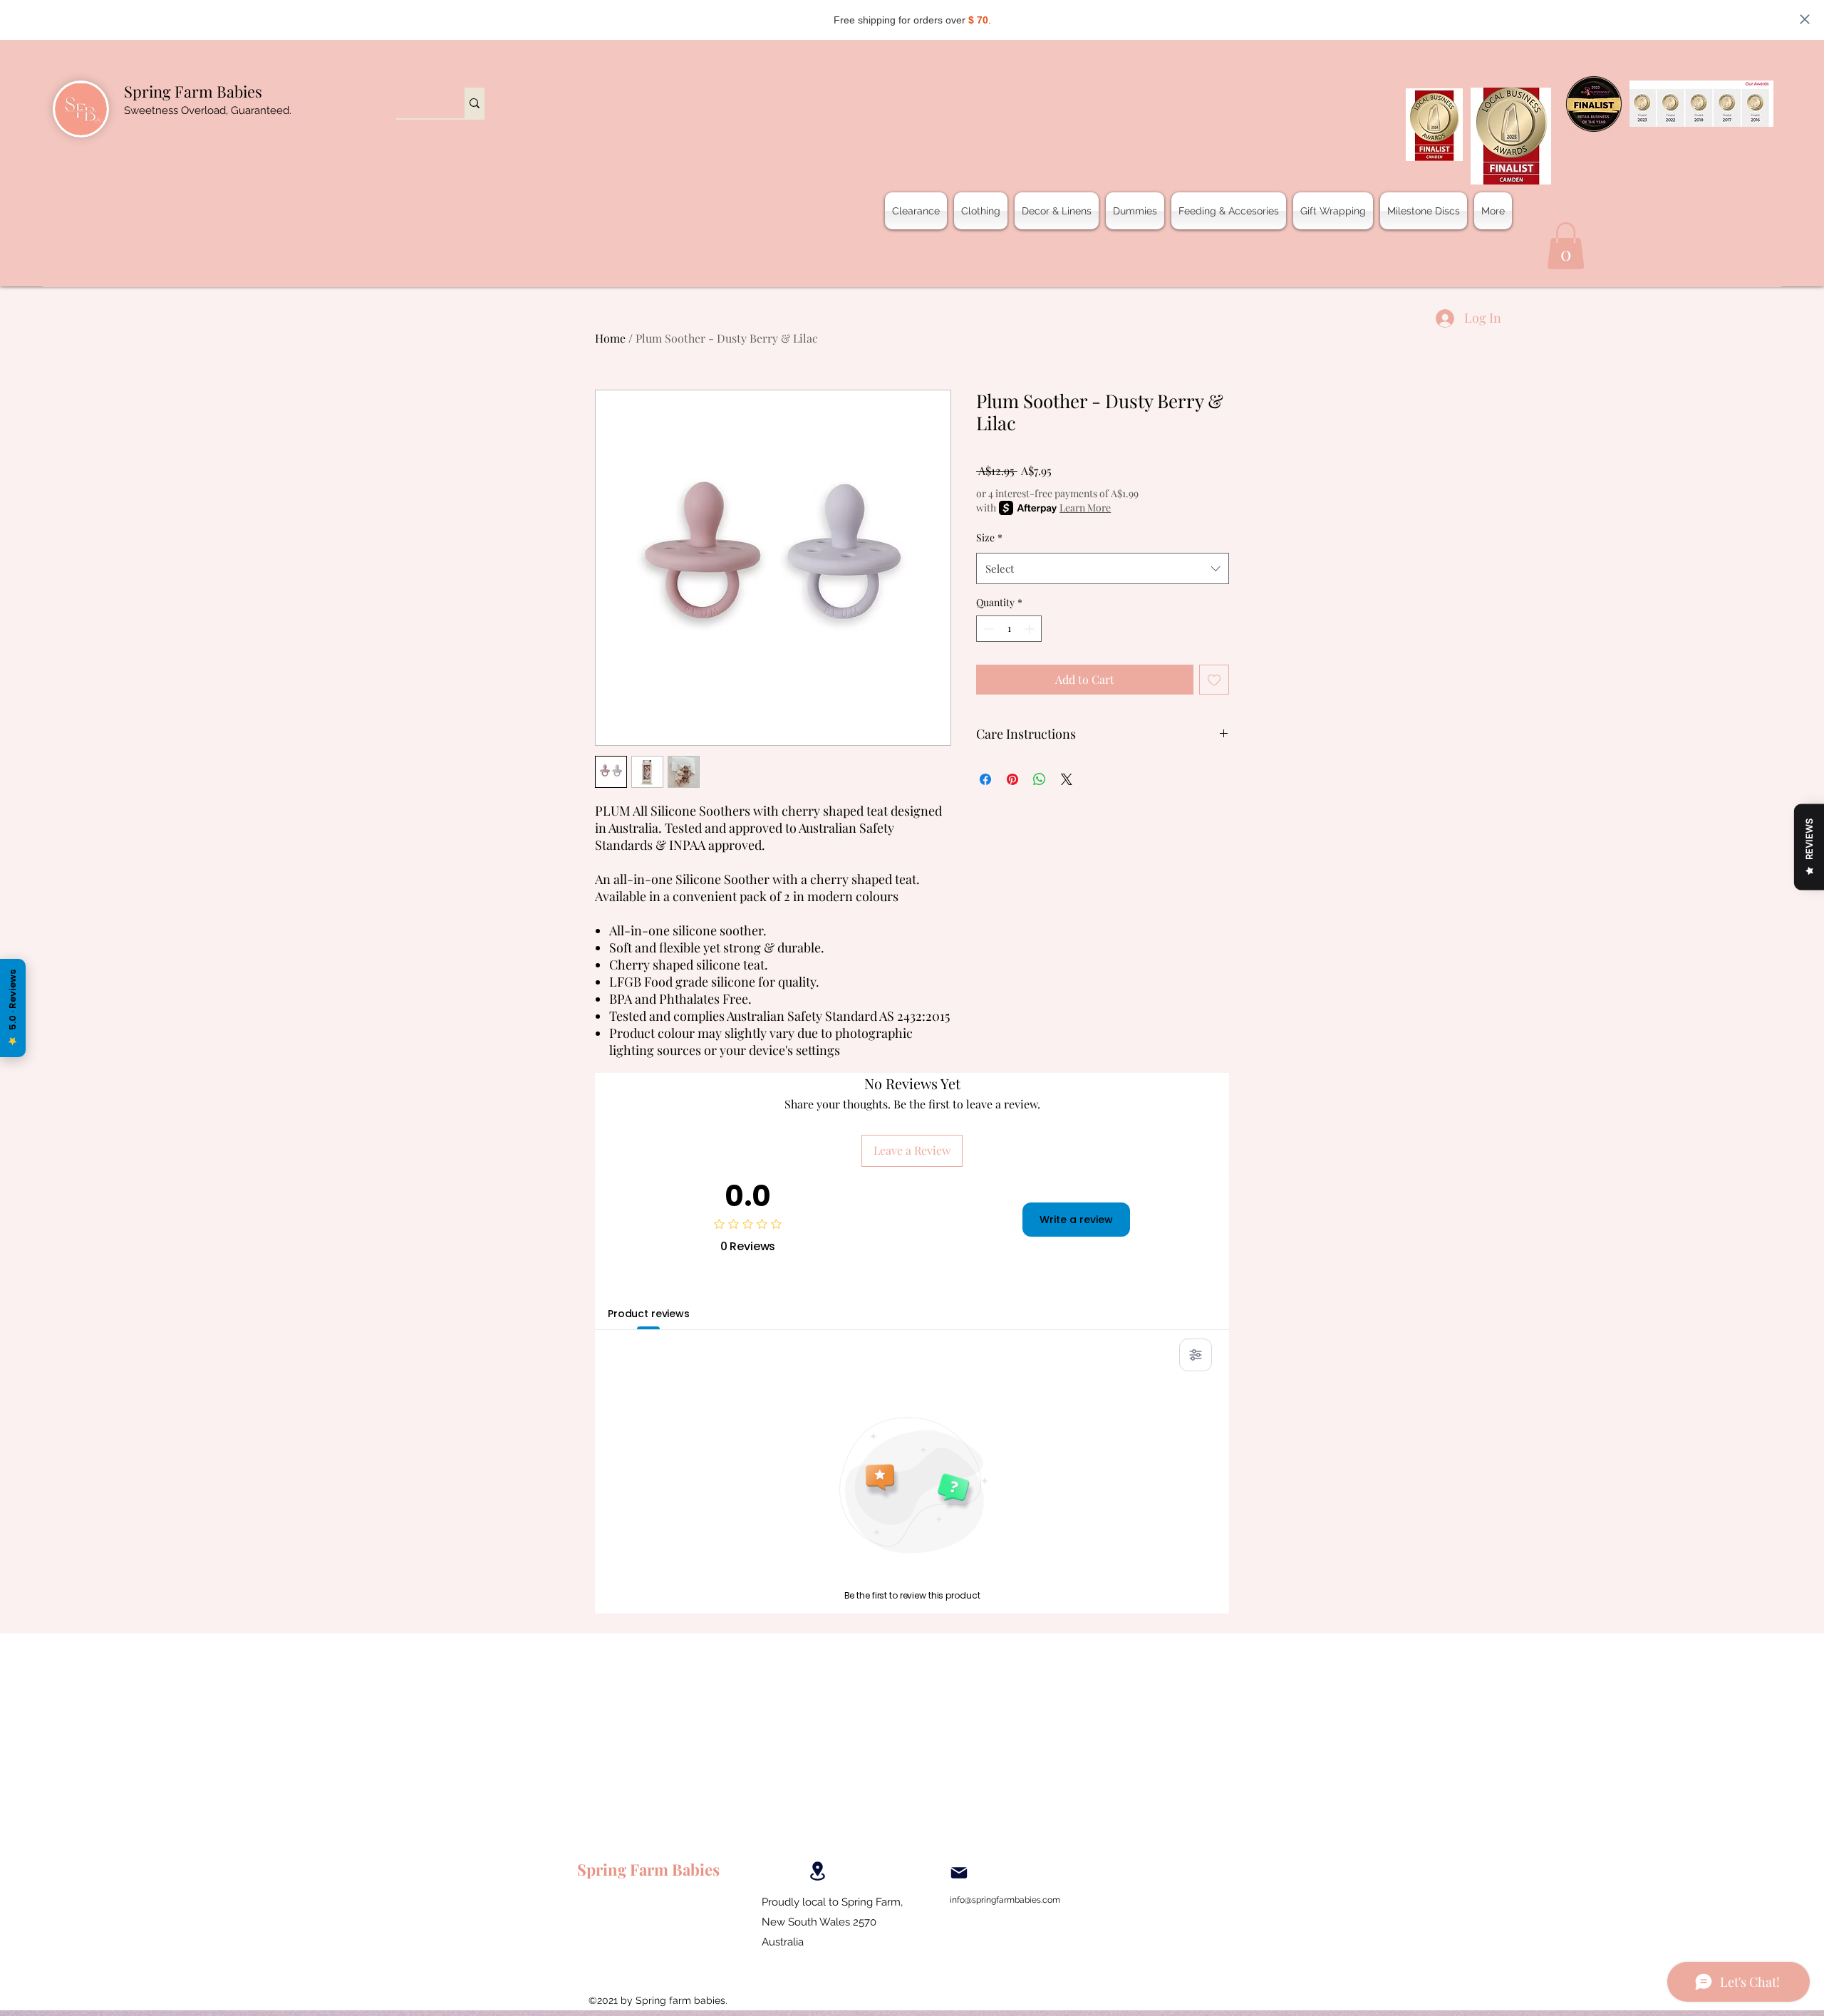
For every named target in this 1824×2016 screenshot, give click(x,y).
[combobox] (1103, 568)
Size (989, 537)
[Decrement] (987, 629)
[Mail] (959, 1873)
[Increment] (1031, 629)
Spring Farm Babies (193, 91)
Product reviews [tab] (649, 1314)
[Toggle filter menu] (1196, 1355)
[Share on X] (1067, 779)
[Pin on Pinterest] (1012, 779)
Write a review (1076, 1220)
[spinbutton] (1009, 629)
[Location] (817, 1871)
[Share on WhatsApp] (1040, 779)
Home (610, 338)
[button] (1566, 246)
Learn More (1085, 508)
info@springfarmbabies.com (1005, 1900)
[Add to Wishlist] (1214, 680)
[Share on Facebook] (985, 779)
